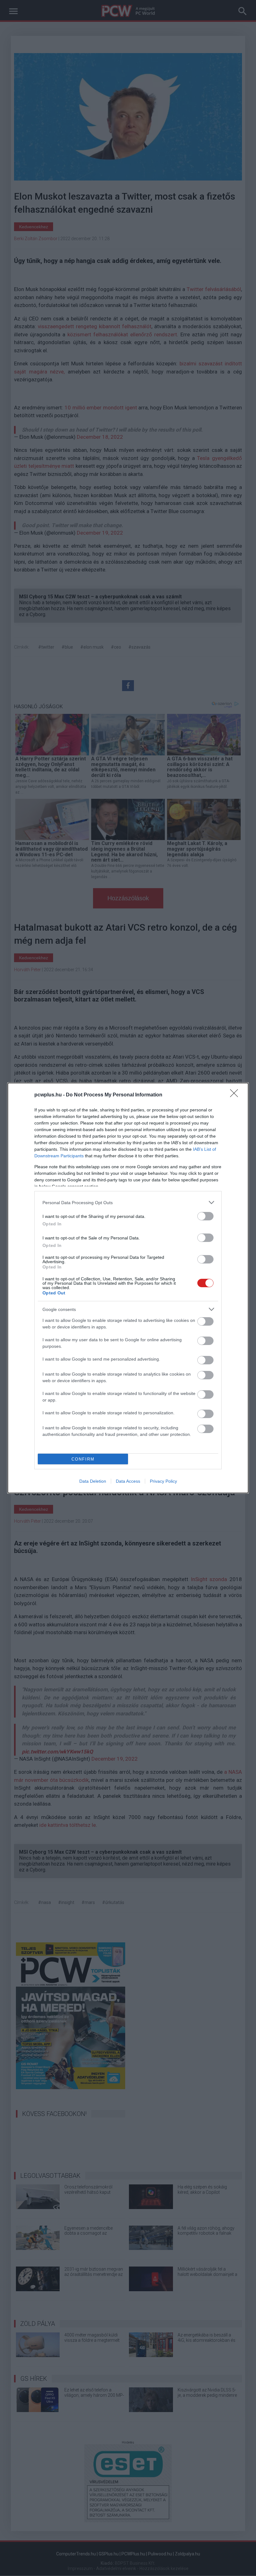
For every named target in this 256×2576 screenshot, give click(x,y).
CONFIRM (83, 1459)
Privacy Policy (163, 1481)
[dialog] (128, 1288)
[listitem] (128, 1202)
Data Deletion (93, 1481)
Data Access (128, 1481)
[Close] (236, 1095)
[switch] (205, 1216)
